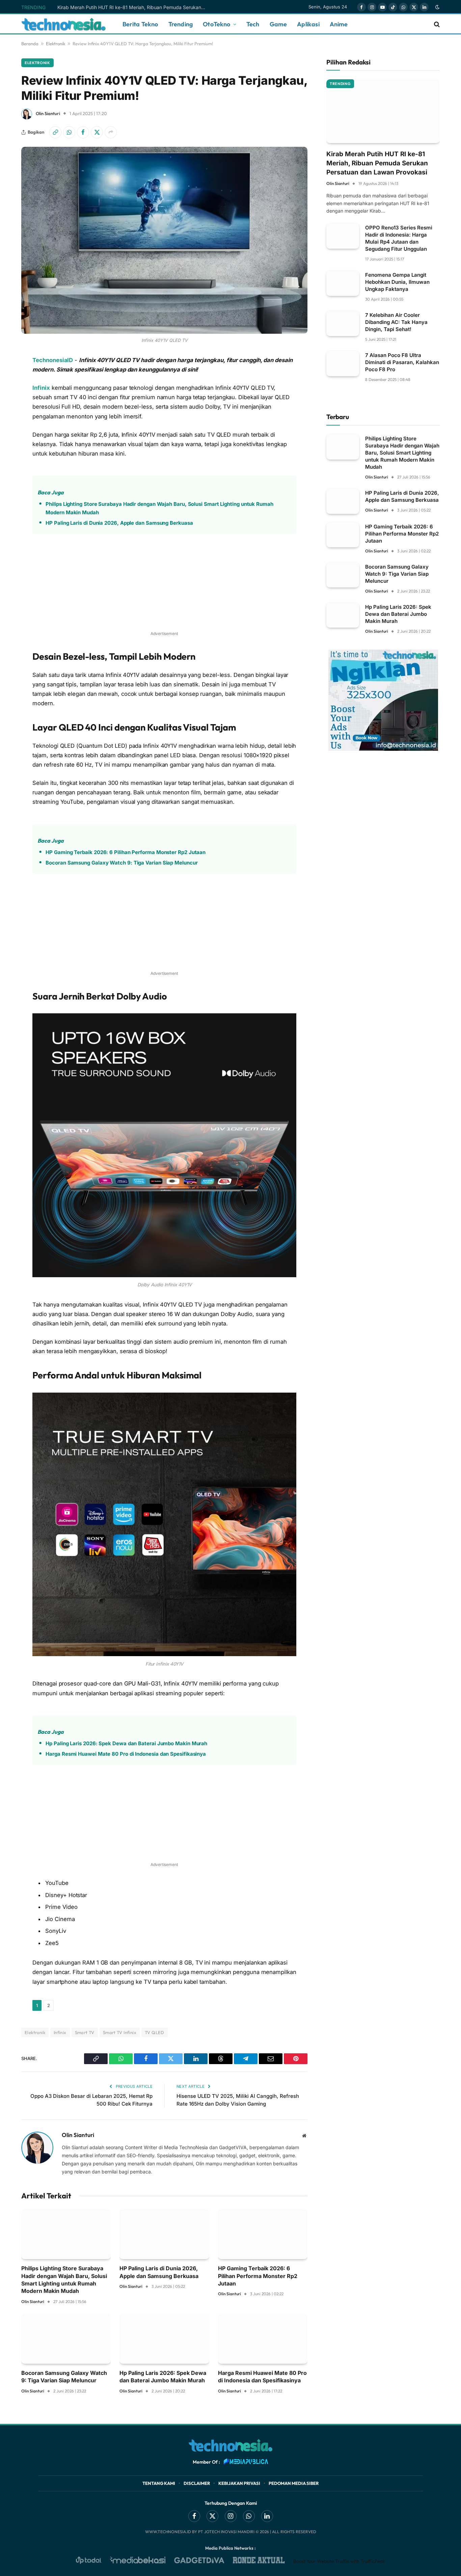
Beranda (30, 44)
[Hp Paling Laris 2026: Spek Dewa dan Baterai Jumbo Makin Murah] (164, 2339)
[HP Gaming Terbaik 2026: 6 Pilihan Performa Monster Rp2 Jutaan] (263, 2234)
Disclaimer (197, 2483)
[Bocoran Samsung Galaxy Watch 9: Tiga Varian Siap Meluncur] (66, 2339)
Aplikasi (308, 24)
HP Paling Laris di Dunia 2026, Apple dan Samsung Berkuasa (119, 523)
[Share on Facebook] (83, 132)
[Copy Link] (55, 132)
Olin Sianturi (48, 113)
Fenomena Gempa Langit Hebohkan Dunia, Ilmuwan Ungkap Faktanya (397, 282)
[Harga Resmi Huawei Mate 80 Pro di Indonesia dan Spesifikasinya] (263, 2339)
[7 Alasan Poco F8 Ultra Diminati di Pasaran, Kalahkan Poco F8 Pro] (343, 364)
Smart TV (85, 2032)
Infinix (41, 388)
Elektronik (56, 44)
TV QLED (155, 2032)
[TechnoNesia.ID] (63, 24)
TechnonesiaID (53, 360)
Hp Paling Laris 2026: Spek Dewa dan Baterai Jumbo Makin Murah (126, 1743)
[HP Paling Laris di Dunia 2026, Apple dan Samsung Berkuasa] (164, 2234)
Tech (253, 24)
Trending (181, 24)
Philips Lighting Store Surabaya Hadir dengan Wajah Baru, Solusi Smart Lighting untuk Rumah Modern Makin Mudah (159, 508)
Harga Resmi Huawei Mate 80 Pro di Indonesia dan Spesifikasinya (126, 1754)
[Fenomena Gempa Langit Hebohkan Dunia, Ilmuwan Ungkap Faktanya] (343, 283)
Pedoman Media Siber (294, 2483)
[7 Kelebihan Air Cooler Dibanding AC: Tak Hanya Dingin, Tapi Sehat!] (343, 323)
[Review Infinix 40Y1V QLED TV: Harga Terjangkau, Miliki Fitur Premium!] (164, 240)
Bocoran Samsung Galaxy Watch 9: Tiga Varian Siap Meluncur (121, 863)
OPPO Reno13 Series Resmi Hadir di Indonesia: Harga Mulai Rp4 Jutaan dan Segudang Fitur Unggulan (399, 238)
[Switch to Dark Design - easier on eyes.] (437, 7)
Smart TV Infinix (120, 2032)
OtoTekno (216, 24)
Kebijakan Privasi (239, 2483)
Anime (339, 24)
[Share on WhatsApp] (69, 132)
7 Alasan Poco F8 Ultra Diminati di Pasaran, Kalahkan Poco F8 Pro (402, 362)
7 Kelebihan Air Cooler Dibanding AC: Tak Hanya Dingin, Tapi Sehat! (396, 322)
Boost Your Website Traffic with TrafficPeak (339, 2561)
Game (278, 24)
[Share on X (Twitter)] (97, 132)
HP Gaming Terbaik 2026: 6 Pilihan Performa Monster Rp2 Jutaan (126, 852)
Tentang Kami (159, 2483)
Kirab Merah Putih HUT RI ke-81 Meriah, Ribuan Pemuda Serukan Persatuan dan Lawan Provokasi (133, 7)
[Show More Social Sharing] (111, 132)
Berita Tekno (140, 24)
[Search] (436, 24)
